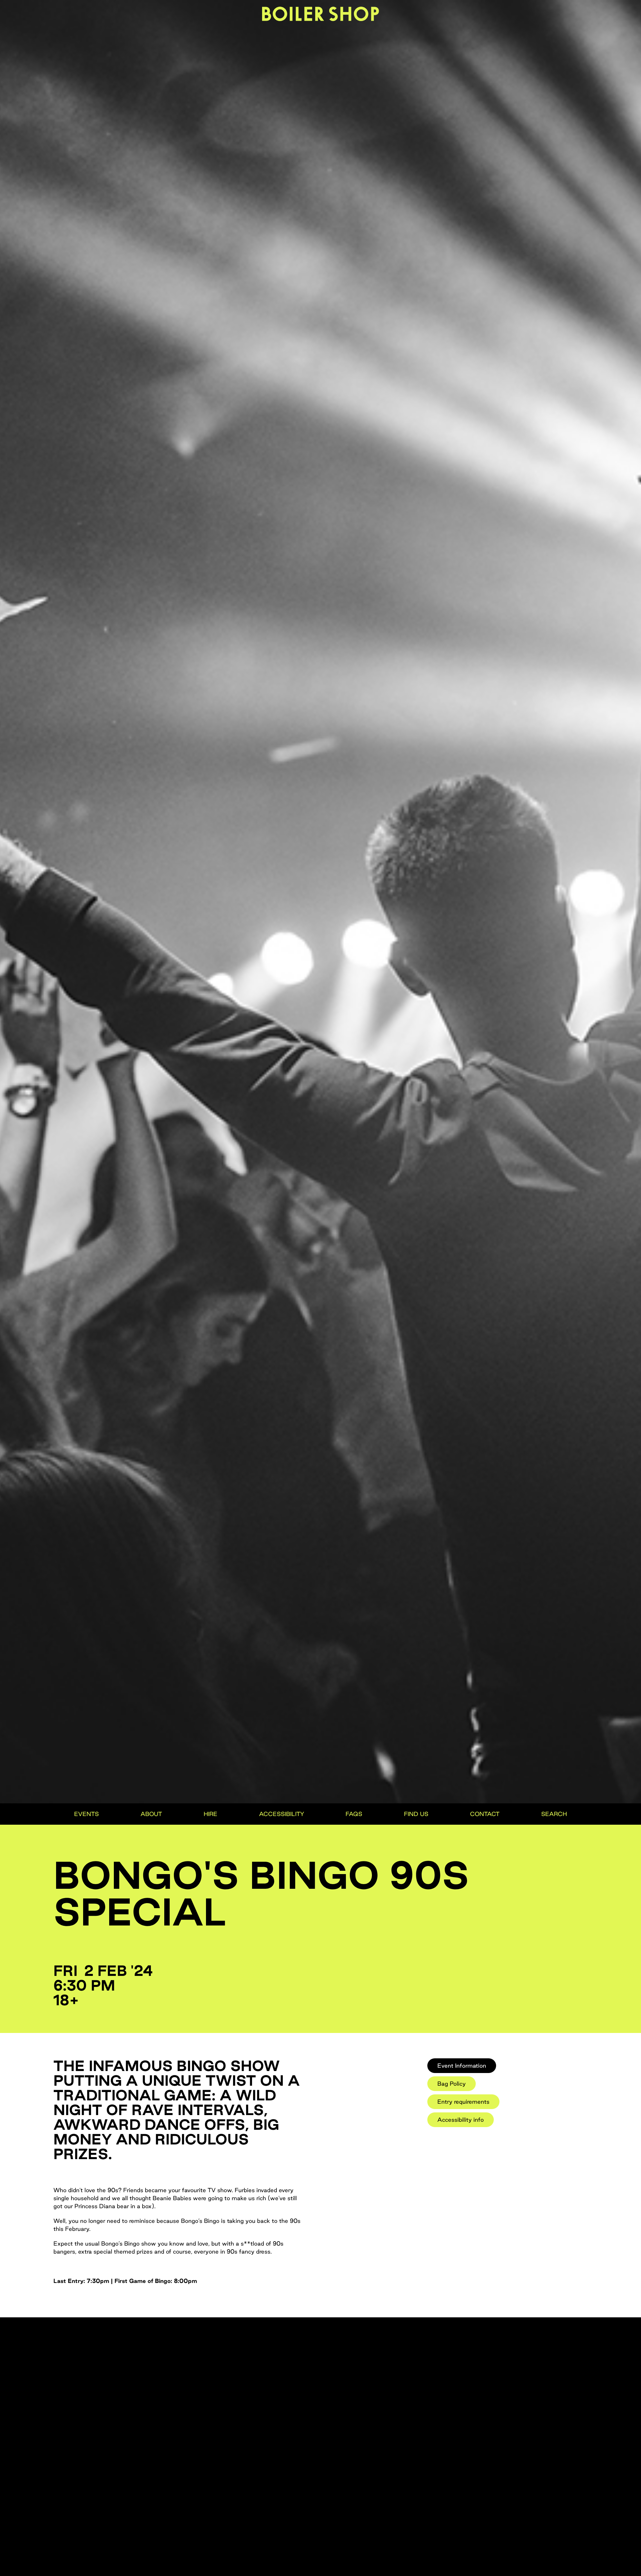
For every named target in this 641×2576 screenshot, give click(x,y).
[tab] (462, 2066)
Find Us (416, 1814)
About (151, 1814)
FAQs (354, 1814)
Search (554, 1814)
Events (86, 1814)
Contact (485, 1814)
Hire (210, 1814)
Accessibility (282, 1814)
